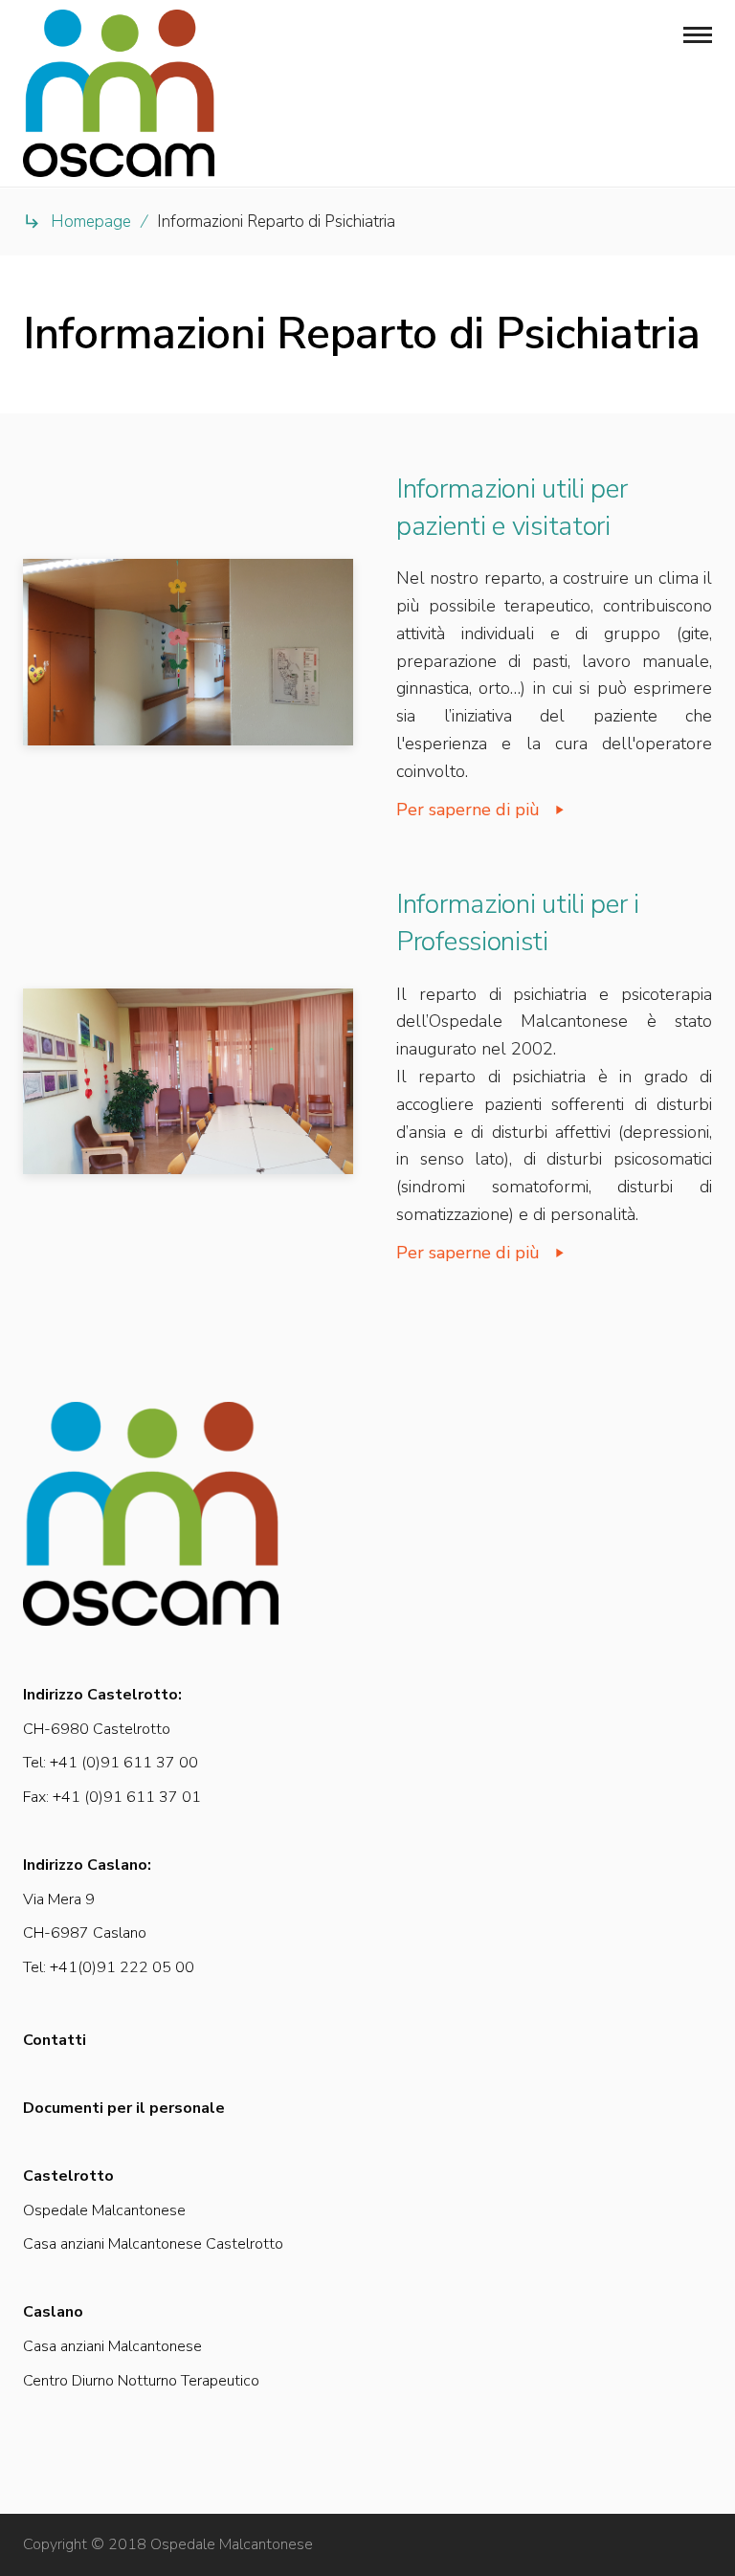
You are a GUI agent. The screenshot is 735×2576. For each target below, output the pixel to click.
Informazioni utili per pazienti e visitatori (512, 508)
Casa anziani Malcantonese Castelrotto (153, 2244)
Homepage (91, 222)
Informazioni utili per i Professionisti (518, 923)
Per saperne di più (468, 810)
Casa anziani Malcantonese (112, 2346)
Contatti (55, 2040)
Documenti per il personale (124, 2108)
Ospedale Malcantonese (104, 2210)
